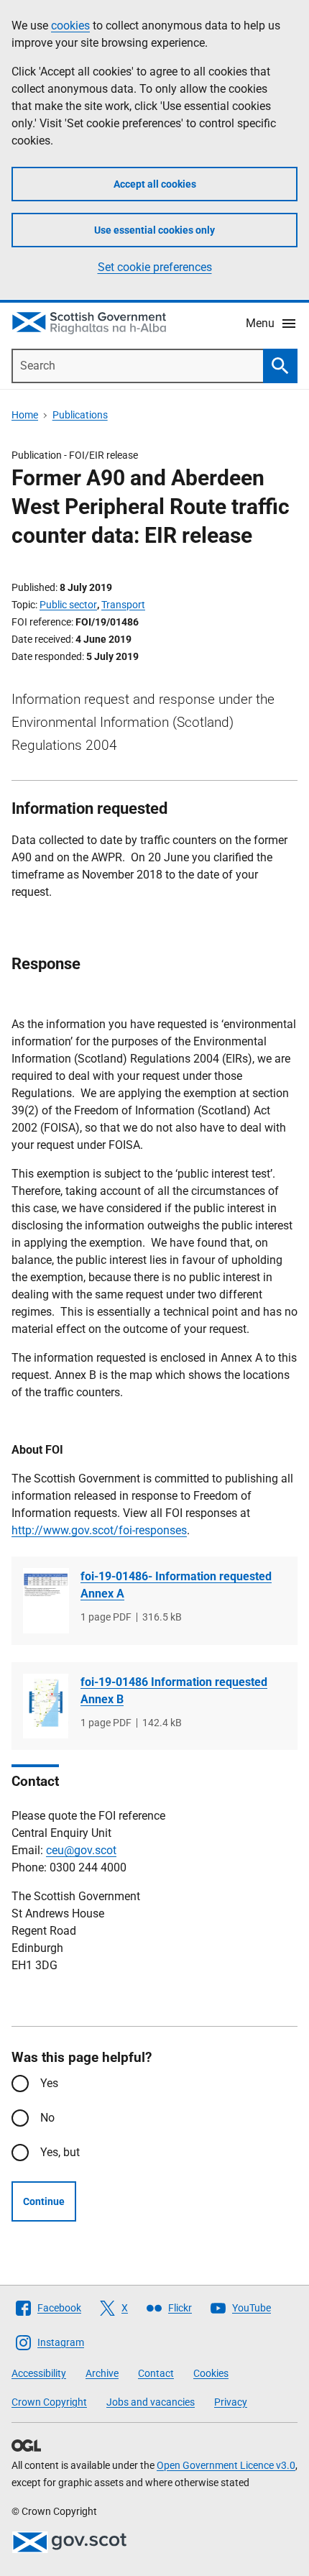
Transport (123, 605)
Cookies (211, 2373)
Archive (102, 2373)
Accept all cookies (155, 184)
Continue (44, 2201)
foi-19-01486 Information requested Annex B (174, 1691)
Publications (80, 415)
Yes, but (60, 2152)
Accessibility (39, 2373)
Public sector (68, 605)
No (47, 2118)
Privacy (231, 2402)
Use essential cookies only (154, 230)
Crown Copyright (49, 2402)
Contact (156, 2373)
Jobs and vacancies (151, 2402)
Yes (49, 2083)
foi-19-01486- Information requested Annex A (176, 1585)
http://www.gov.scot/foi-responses (99, 1530)
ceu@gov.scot (81, 1850)
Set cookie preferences (155, 267)
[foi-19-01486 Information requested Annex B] (46, 1706)
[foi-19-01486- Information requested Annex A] (46, 1601)
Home (25, 415)
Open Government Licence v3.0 (226, 2465)
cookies (70, 26)
